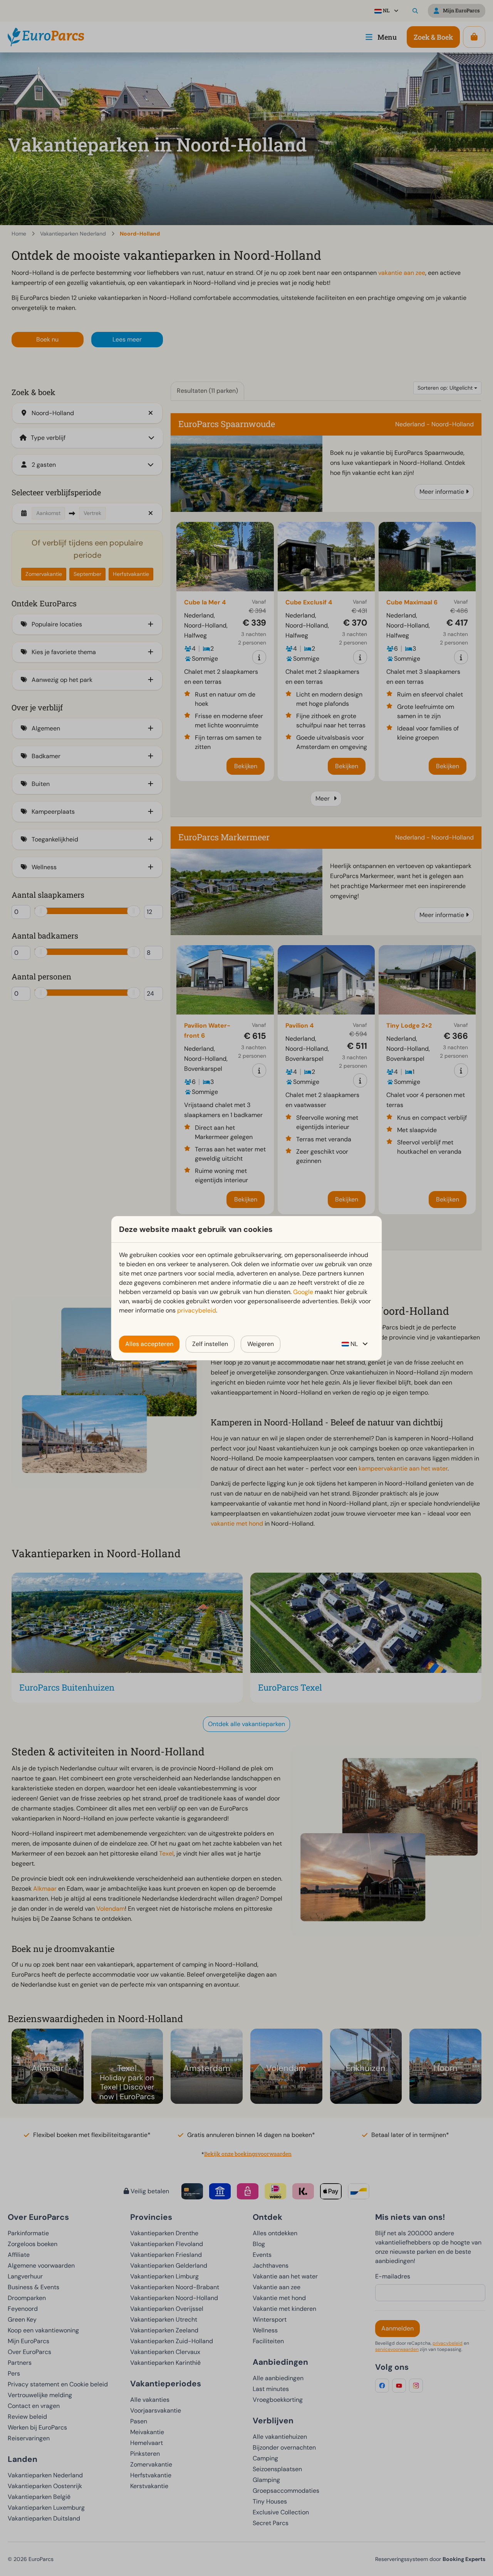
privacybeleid (197, 1310)
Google (303, 1292)
